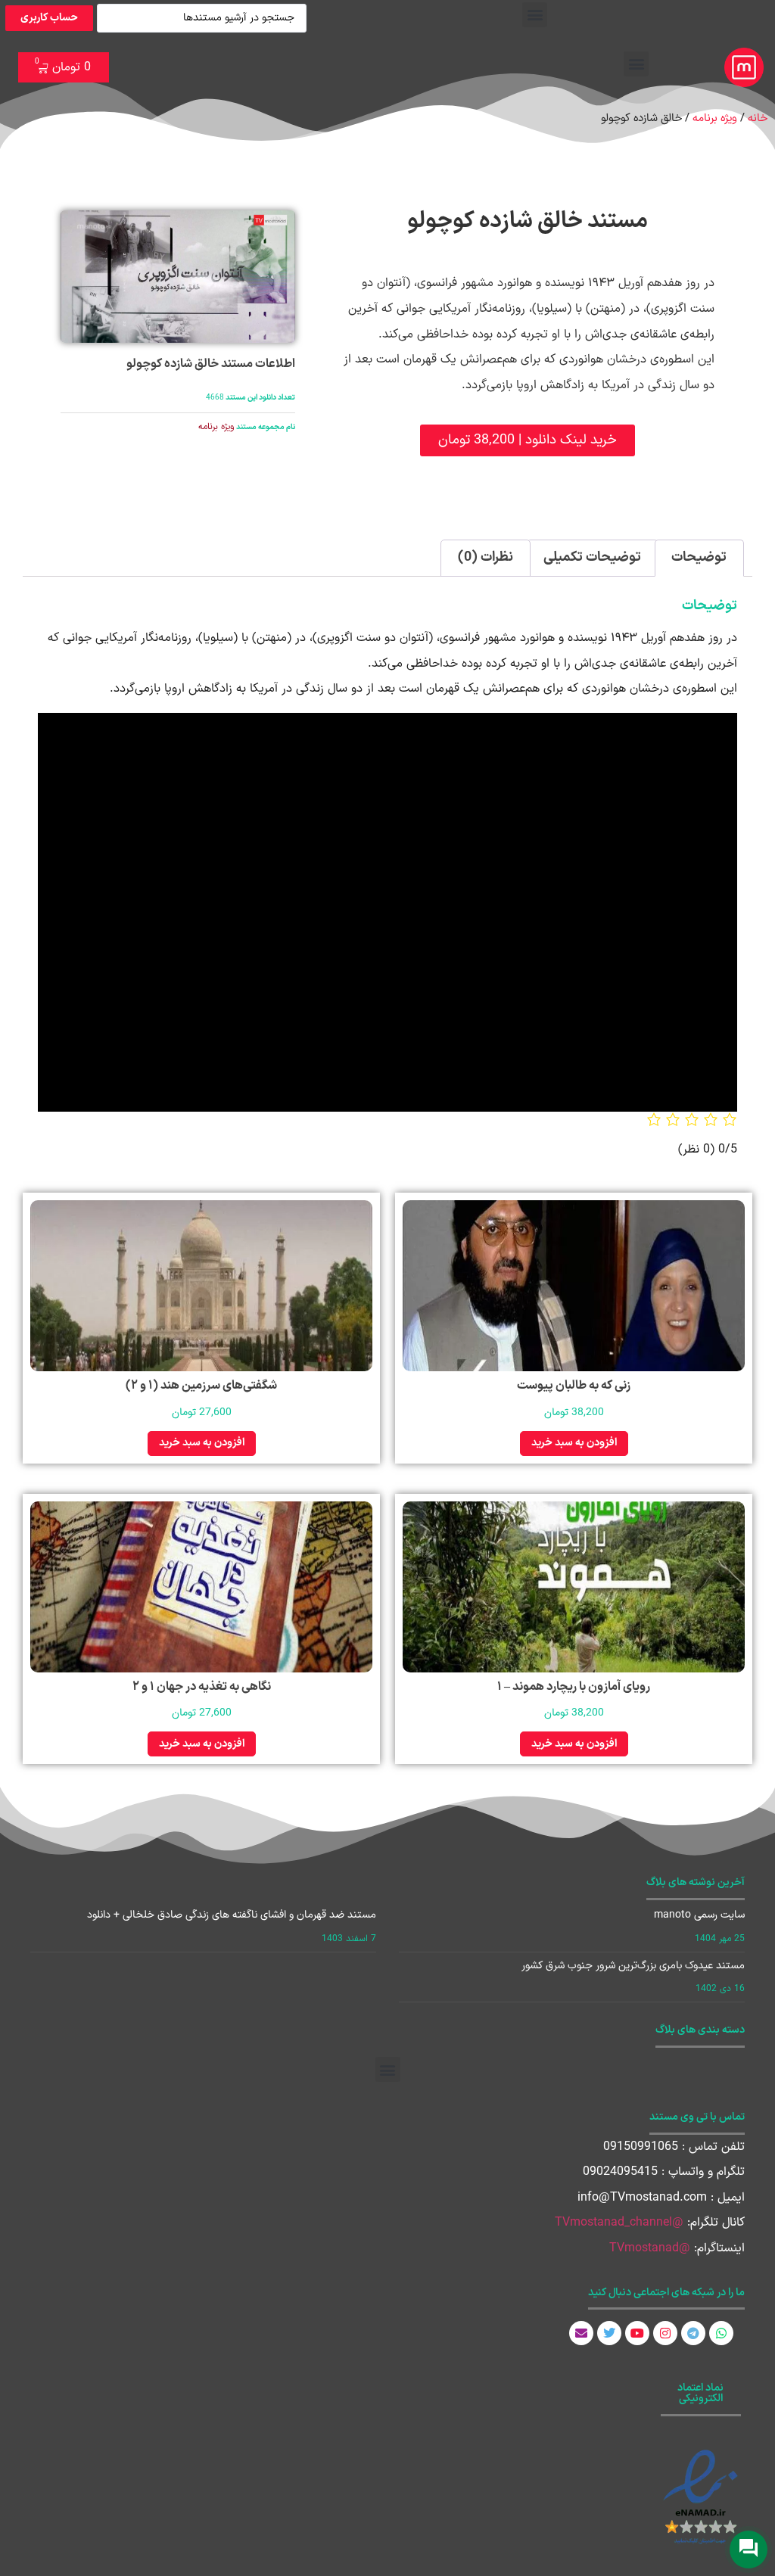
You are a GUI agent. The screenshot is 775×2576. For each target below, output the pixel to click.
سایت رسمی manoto (699, 1915)
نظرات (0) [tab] (486, 557)
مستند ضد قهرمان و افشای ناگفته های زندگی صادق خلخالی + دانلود (232, 1915)
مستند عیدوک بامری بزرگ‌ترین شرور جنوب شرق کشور (633, 1966)
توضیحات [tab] (699, 557)
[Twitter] (609, 2333)
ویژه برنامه (715, 118)
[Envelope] (581, 2333)
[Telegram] (693, 2333)
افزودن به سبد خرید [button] (574, 1443)
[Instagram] (665, 2333)
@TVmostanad (650, 2248)
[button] (535, 15)
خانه (758, 118)
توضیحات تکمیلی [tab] (592, 557)
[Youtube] (637, 2333)
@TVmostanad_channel (619, 2223)
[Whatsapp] (721, 2333)
